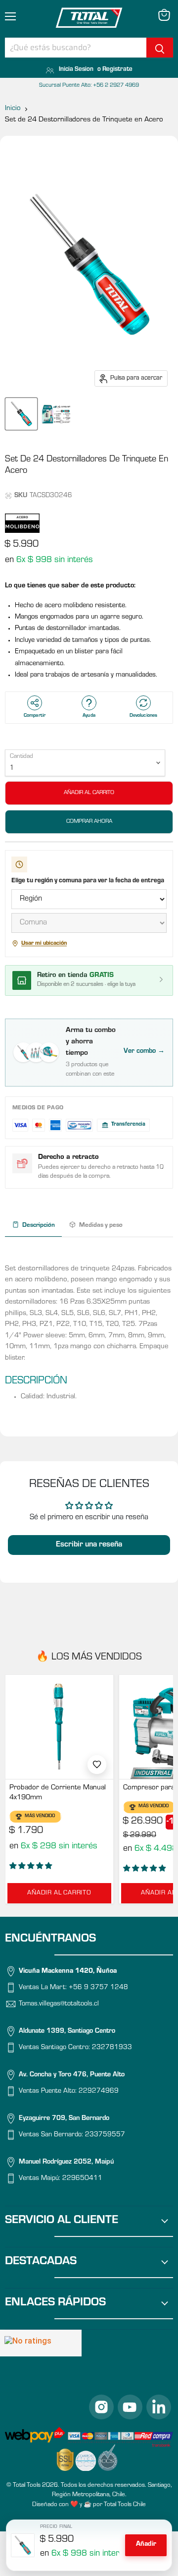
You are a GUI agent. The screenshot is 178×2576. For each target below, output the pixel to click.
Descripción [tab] (39, 1226)
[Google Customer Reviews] (41, 2343)
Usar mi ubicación (44, 944)
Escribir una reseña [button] (89, 1545)
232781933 (112, 2048)
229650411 (82, 2179)
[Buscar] (160, 48)
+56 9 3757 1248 (98, 1988)
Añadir (146, 2545)
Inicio (13, 109)
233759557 (105, 2135)
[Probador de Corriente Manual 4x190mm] (59, 1727)
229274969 (99, 2092)
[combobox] (76, 48)
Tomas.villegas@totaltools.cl (59, 2004)
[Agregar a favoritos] (97, 1765)
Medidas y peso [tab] (101, 1226)
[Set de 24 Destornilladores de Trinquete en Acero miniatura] (21, 414)
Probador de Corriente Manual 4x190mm (58, 1793)
